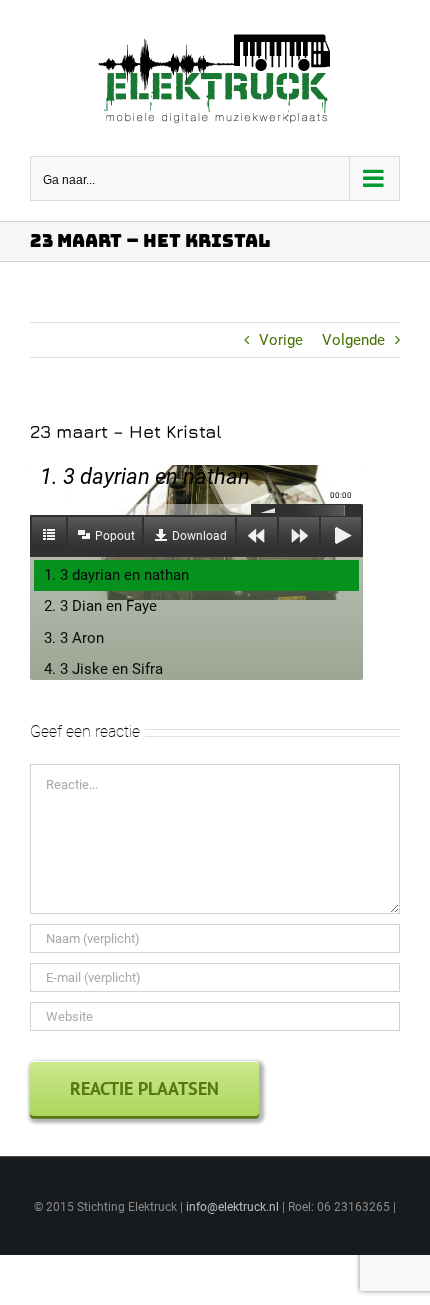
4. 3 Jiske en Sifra (103, 669)
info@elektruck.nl (232, 1207)
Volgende (353, 340)
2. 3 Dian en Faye (100, 606)
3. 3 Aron (74, 638)
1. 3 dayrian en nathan (116, 575)
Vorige (281, 340)
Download (199, 536)
